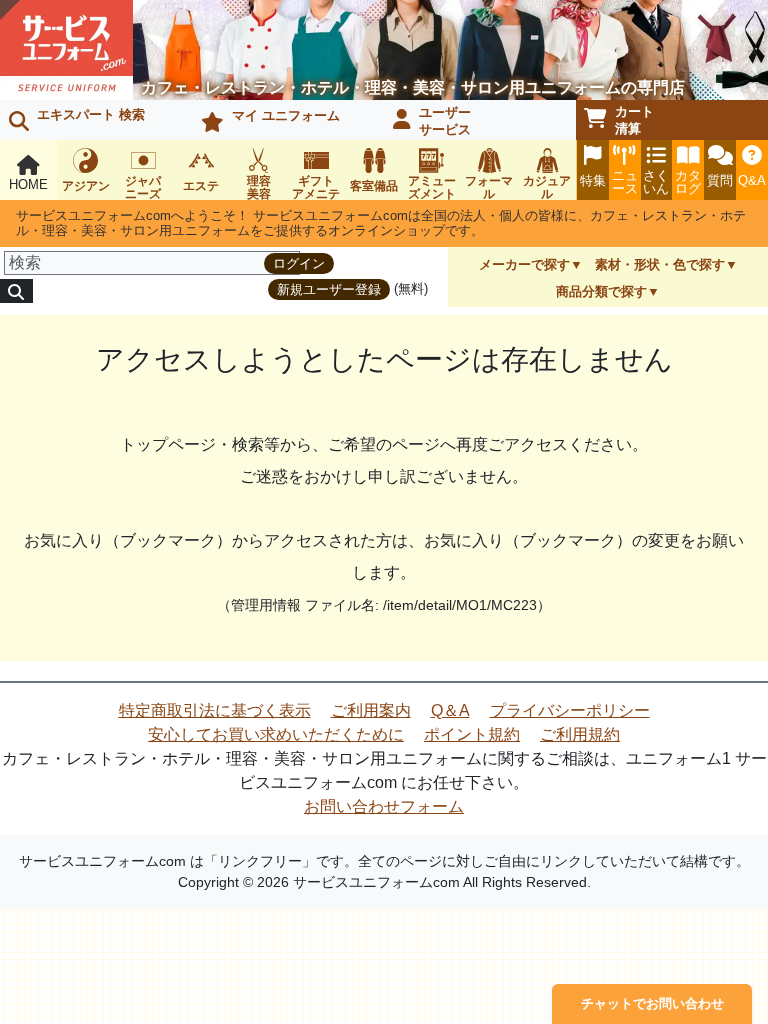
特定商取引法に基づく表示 (215, 710)
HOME (28, 184)
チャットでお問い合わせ (652, 1003)
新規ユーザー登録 (329, 289)
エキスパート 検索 (91, 114)
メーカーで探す (524, 264)
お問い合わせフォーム (384, 806)
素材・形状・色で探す (660, 264)
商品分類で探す (601, 291)
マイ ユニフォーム (286, 115)
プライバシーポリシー (570, 710)
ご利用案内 (371, 710)
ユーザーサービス (445, 121)
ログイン (299, 263)
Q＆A (450, 710)
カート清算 (634, 120)
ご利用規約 (580, 734)
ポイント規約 (472, 734)
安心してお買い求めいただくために (276, 734)
